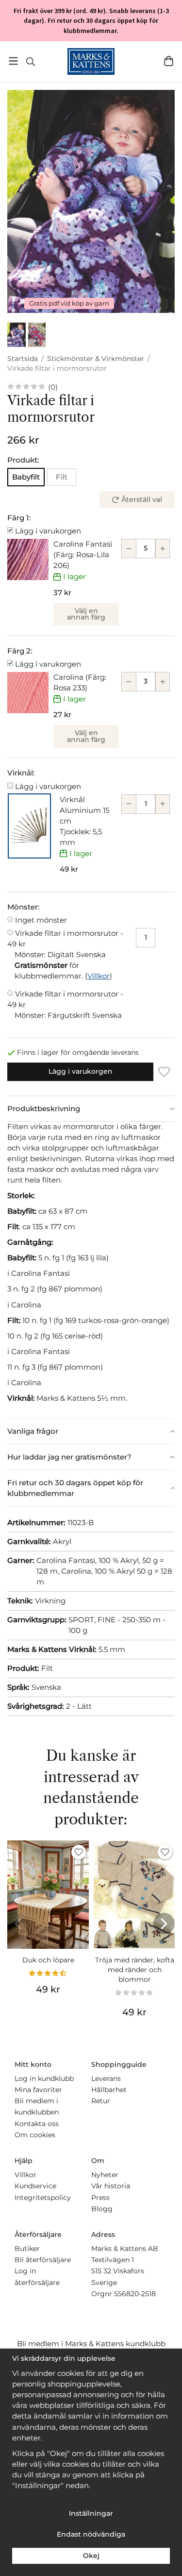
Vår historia (111, 2186)
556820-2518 (135, 2294)
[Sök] (30, 62)
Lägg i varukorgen (48, 531)
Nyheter (105, 2175)
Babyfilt (26, 477)
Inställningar (91, 2513)
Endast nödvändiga (91, 2534)
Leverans (106, 2078)
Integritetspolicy (43, 2198)
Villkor (99, 976)
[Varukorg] (169, 61)
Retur (101, 2101)
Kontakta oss (37, 2124)
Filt (62, 477)
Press (100, 2198)
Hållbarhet (109, 2090)
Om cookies (35, 2135)
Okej (91, 2556)
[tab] (91, 1109)
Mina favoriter (38, 2090)
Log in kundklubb (44, 2078)
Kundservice (35, 2186)
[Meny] (13, 61)
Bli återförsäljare (43, 2260)
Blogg (102, 2209)
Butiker (27, 2249)
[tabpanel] (91, 1270)
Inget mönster (41, 920)
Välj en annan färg (86, 614)
